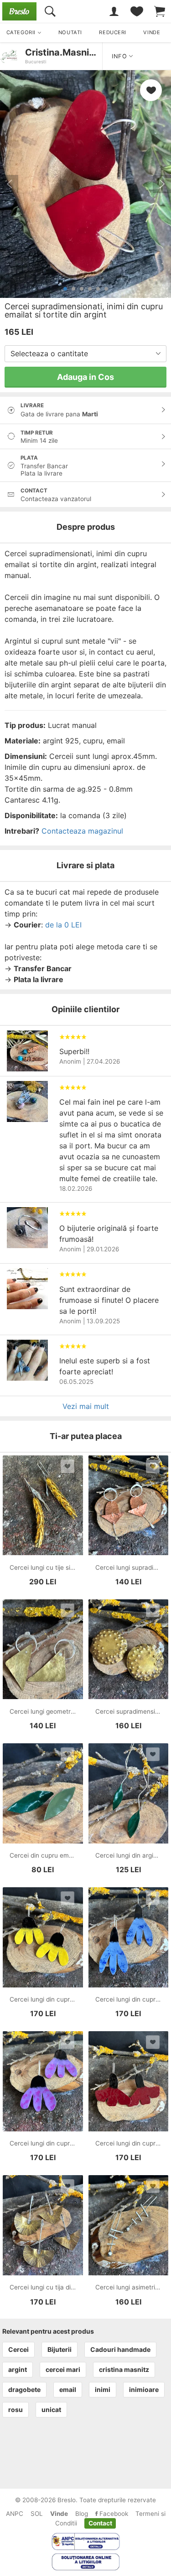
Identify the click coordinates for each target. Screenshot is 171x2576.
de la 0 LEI (63, 925)
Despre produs (86, 527)
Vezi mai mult (86, 1406)
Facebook (113, 2514)
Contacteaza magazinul (82, 831)
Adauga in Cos (85, 377)
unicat (51, 2410)
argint (18, 2369)
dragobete (24, 2389)
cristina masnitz (124, 2369)
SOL (37, 2514)
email (68, 2389)
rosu (16, 2410)
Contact (100, 2523)
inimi (103, 2389)
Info (120, 56)
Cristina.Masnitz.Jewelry (80, 52)
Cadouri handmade (120, 2349)
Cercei (18, 2349)
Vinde (59, 2514)
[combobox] (85, 354)
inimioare (144, 2389)
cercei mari (63, 2369)
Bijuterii (60, 2349)
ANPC (15, 2514)
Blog (82, 2514)
